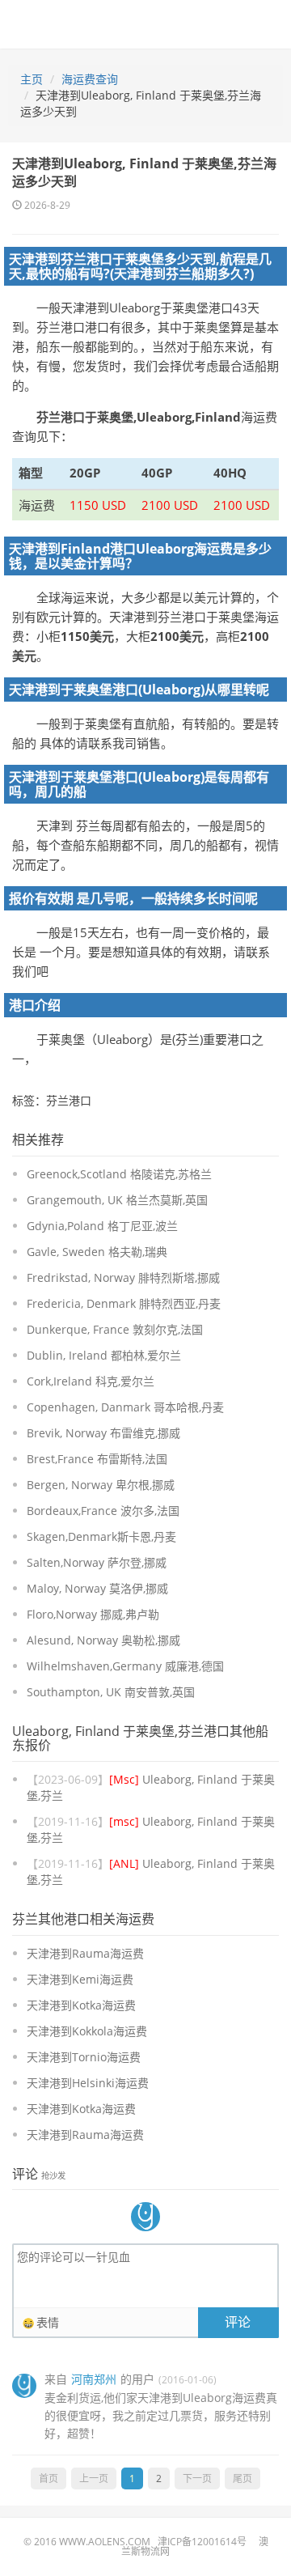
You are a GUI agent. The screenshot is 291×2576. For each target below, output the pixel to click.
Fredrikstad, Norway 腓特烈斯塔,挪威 (123, 1277)
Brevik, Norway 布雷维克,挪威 (103, 1433)
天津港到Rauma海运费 (85, 1953)
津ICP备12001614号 (202, 2542)
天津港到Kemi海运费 (80, 1979)
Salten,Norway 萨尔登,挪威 (97, 1562)
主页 (32, 79)
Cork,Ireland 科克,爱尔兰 (91, 1381)
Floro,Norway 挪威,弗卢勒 (93, 1614)
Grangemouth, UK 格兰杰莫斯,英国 (117, 1200)
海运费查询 (90, 79)
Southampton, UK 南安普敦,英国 (111, 1692)
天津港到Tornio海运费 (84, 2057)
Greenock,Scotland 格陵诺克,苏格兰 (119, 1174)
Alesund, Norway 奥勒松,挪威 (103, 1640)
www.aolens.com (105, 2542)
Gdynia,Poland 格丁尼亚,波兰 (102, 1226)
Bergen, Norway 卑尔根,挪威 (101, 1485)
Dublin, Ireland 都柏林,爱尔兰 (104, 1355)
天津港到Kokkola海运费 (87, 2031)
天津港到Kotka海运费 (81, 2005)
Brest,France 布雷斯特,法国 (97, 1459)
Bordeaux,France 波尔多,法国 (103, 1511)
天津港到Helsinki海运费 (88, 2083)
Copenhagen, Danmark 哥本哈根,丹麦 (125, 1407)
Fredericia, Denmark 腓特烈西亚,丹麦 (124, 1303)
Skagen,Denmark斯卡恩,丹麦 (101, 1536)
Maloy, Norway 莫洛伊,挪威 (97, 1588)
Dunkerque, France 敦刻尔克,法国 (115, 1329)
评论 (238, 2322)
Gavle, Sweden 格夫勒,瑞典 (97, 1252)
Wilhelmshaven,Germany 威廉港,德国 (125, 1666)
